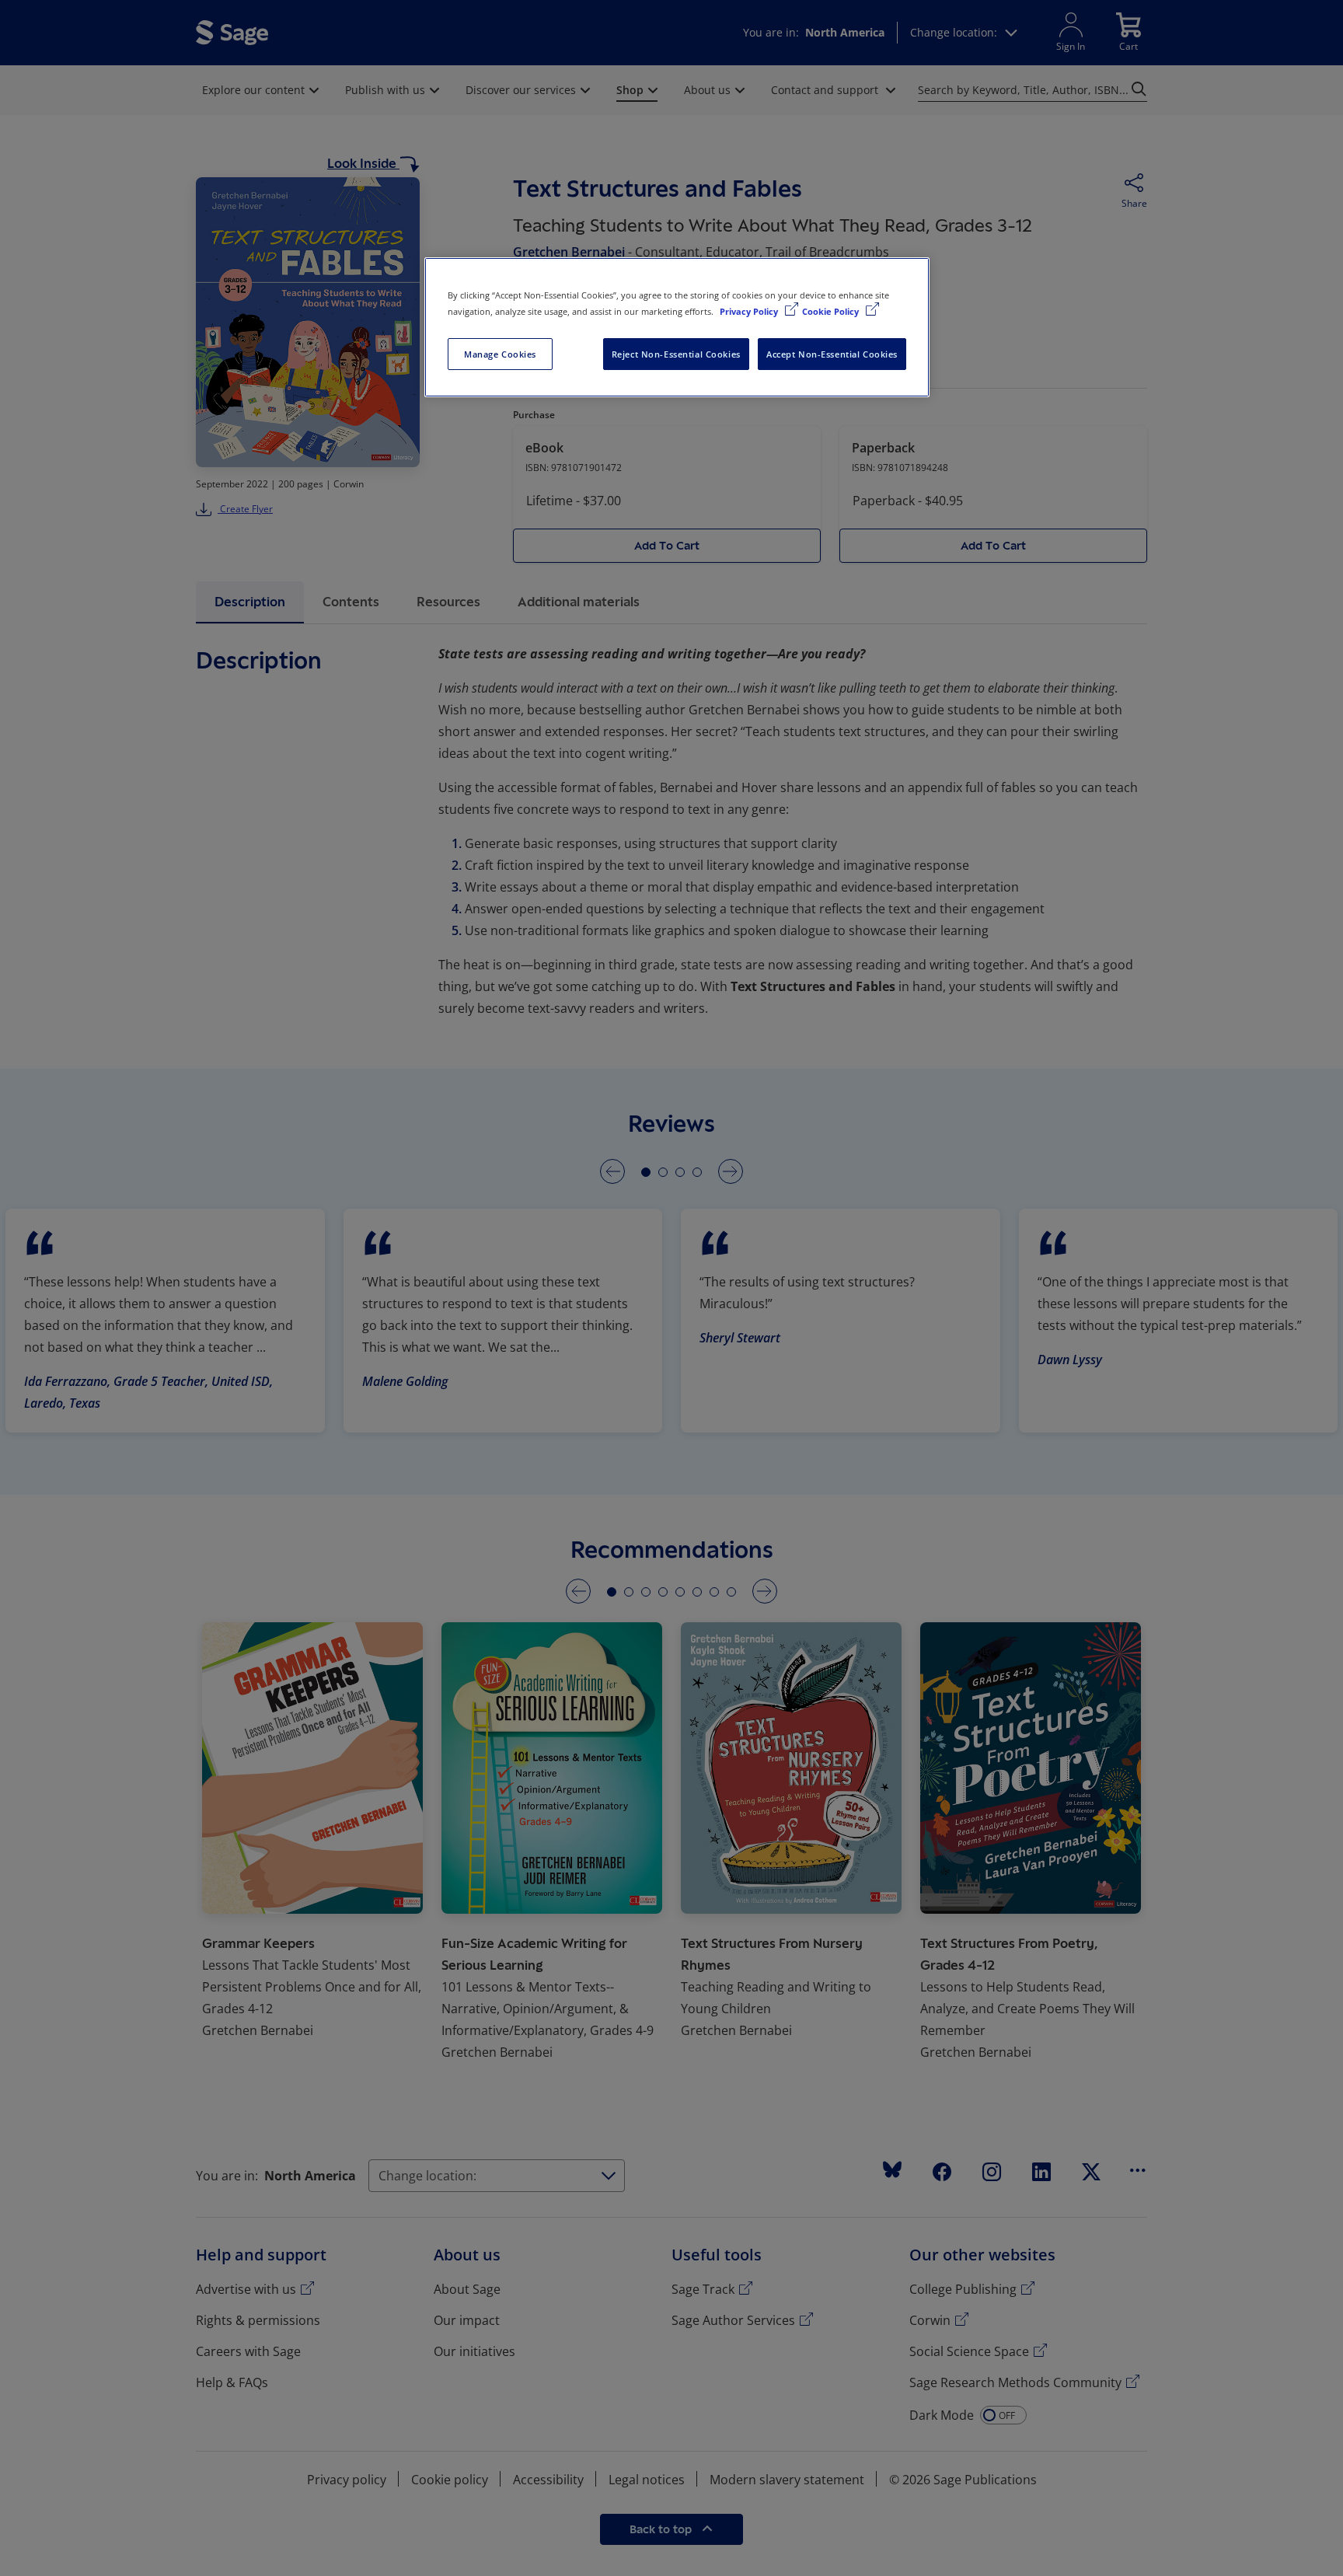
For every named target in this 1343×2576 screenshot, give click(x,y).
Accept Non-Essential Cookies (832, 354)
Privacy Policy (750, 311)
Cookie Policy (832, 311)
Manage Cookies (500, 354)
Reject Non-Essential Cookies (676, 354)
